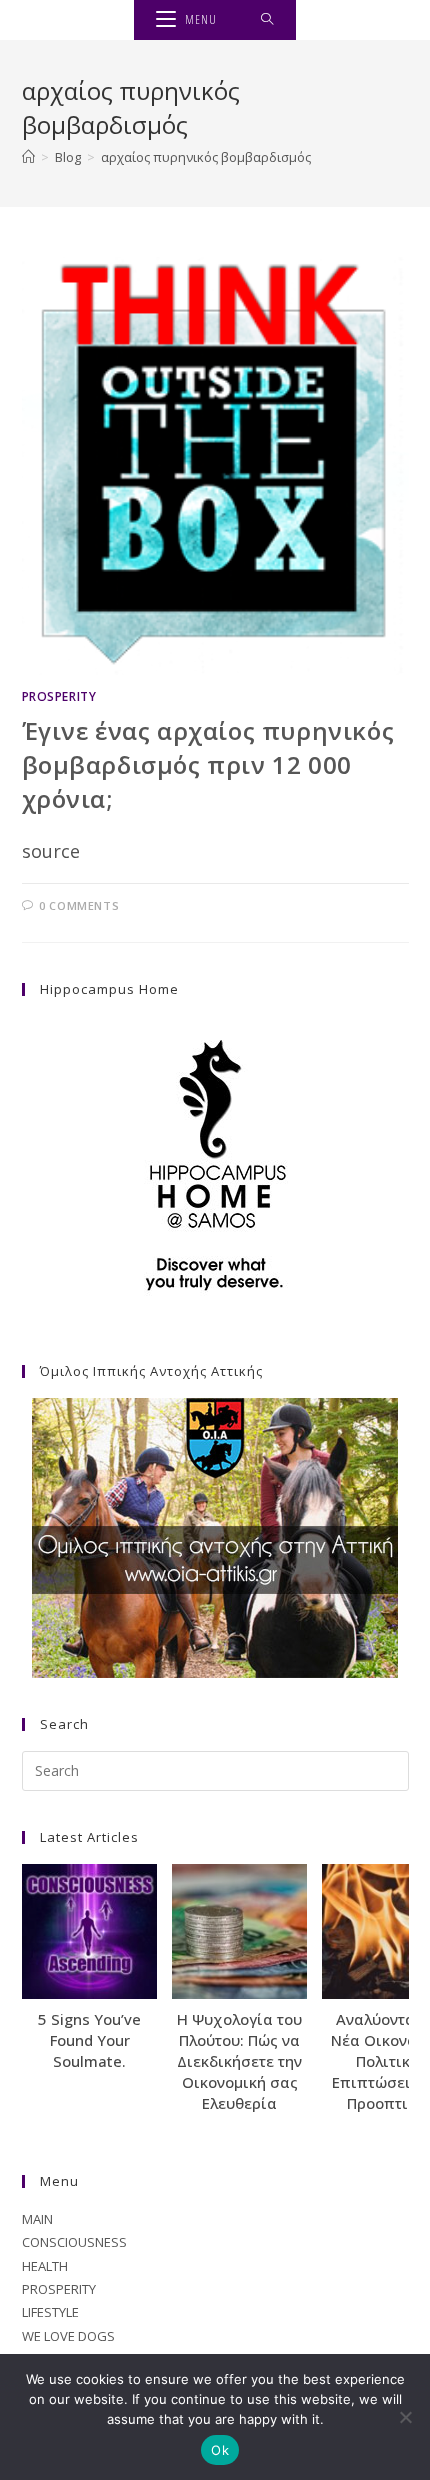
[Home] (28, 157)
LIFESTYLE (50, 2312)
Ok (220, 2450)
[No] (405, 2417)
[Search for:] (267, 20)
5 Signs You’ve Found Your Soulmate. (89, 2040)
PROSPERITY (59, 696)
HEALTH (45, 2266)
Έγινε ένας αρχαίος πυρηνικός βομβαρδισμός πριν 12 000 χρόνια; (208, 764)
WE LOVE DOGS (68, 2336)
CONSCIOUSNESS (74, 2242)
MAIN (37, 2219)
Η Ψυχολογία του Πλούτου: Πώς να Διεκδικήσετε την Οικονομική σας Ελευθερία (239, 2061)
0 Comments (79, 905)
